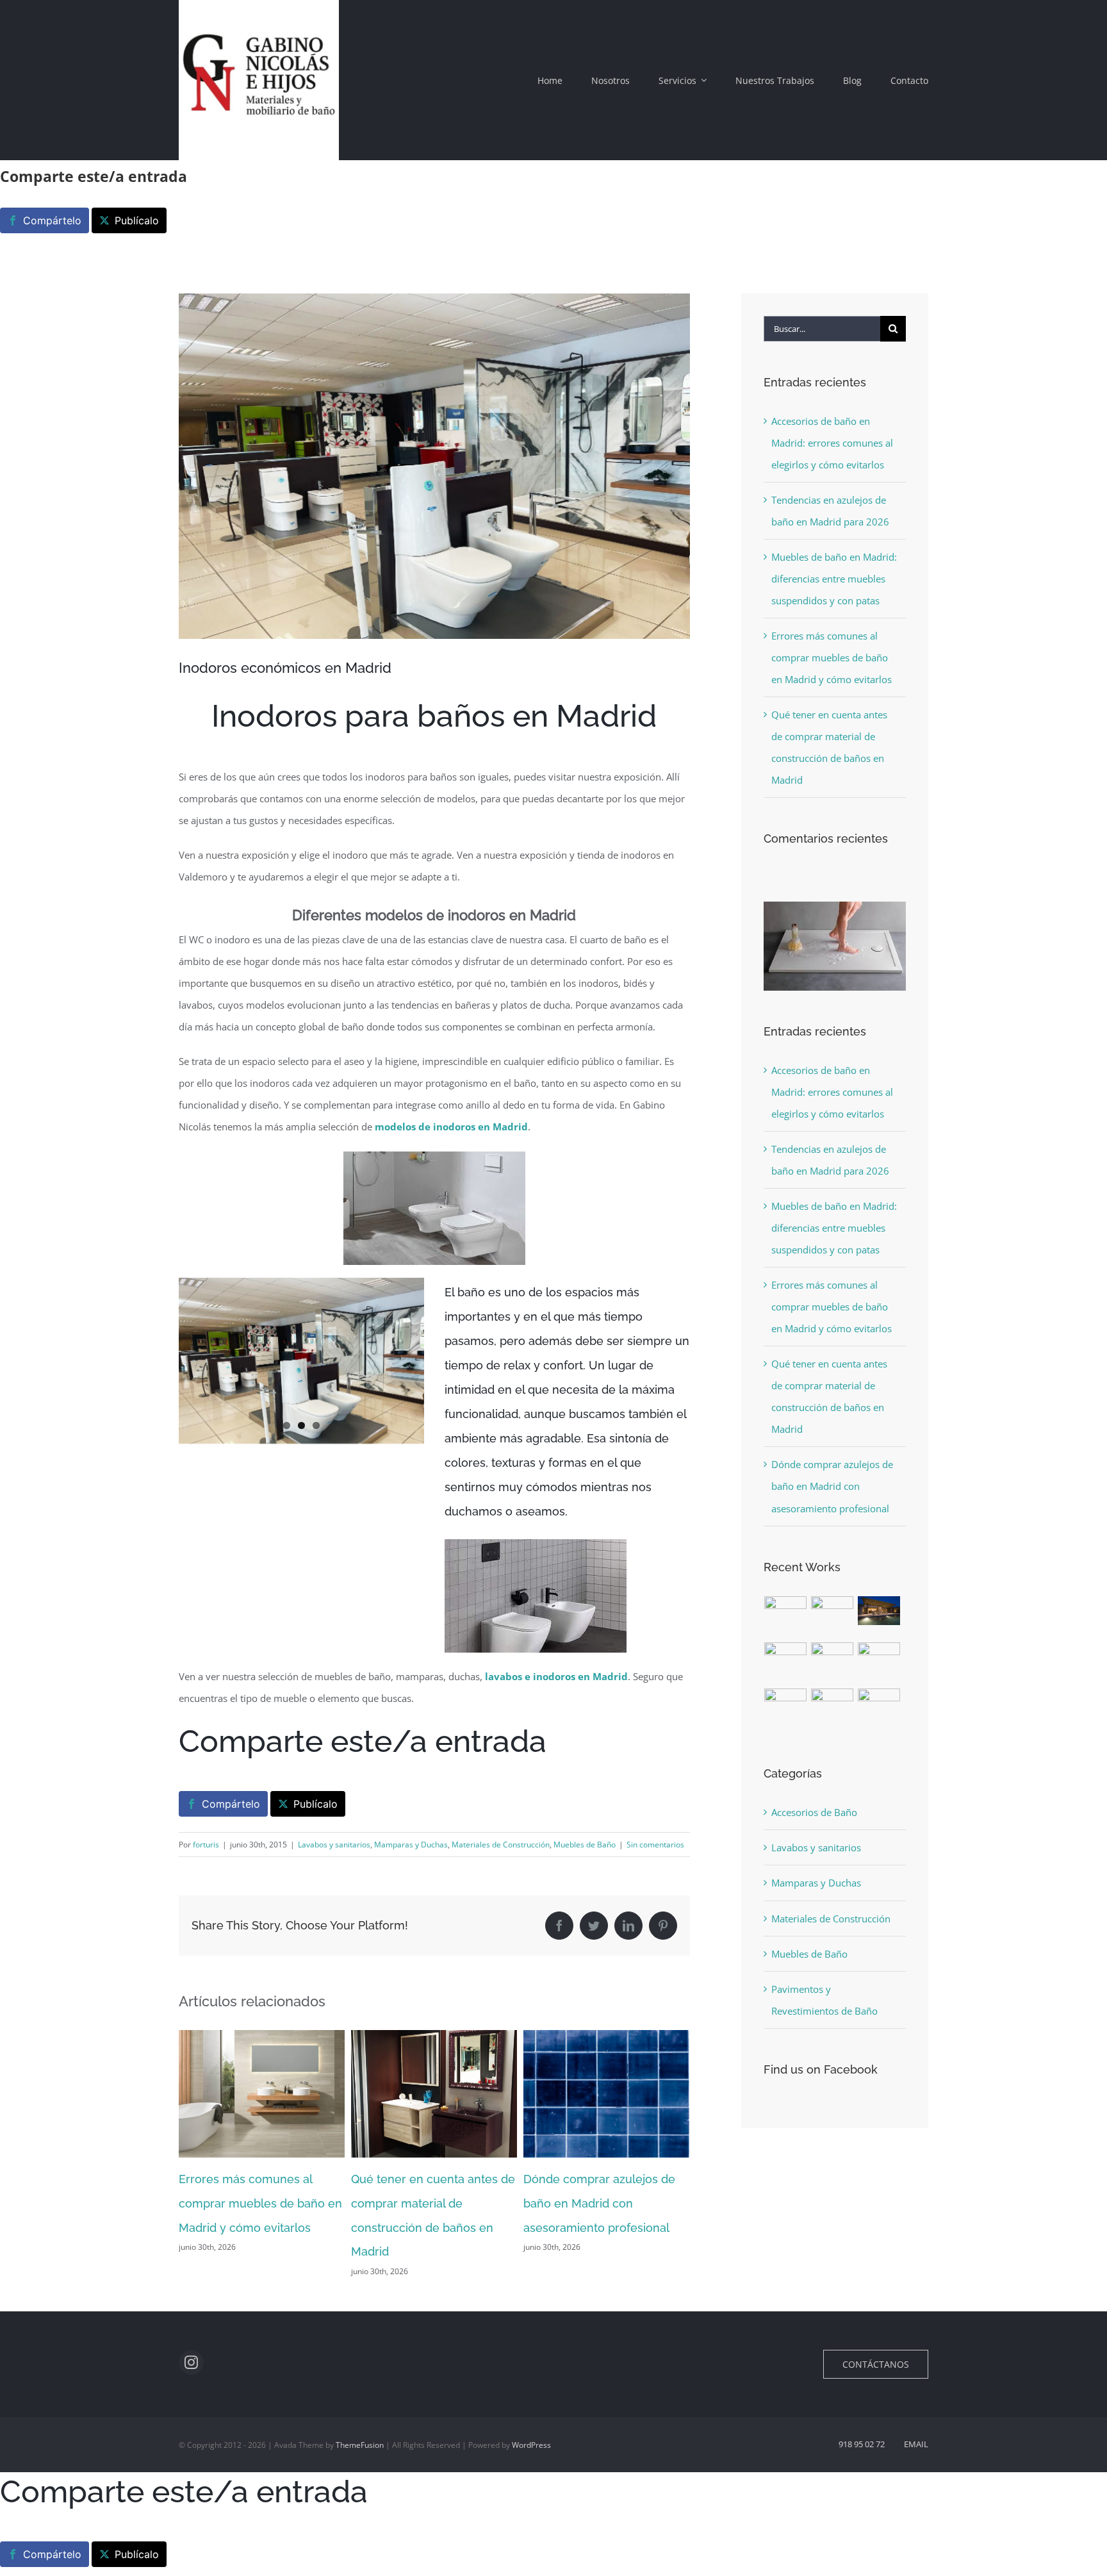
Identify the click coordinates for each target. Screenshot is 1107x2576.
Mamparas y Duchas (411, 1845)
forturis (206, 1845)
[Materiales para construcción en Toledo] (879, 1611)
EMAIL (916, 2444)
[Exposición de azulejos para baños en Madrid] (786, 1617)
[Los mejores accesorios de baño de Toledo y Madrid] (832, 1710)
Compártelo (52, 220)
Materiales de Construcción (501, 1845)
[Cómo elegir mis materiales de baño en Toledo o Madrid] (879, 1703)
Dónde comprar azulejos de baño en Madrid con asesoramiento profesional (427, 2203)
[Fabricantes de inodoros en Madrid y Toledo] (786, 1710)
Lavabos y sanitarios (334, 1845)
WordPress (531, 2445)
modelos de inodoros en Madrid (451, 1127)
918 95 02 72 (862, 2444)
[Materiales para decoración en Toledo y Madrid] (832, 1657)
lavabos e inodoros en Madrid (556, 1676)
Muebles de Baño (585, 1845)
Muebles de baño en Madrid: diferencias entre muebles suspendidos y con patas (834, 579)
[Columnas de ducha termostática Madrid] (832, 1617)
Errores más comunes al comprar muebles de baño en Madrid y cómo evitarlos (832, 657)
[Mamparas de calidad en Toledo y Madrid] (879, 1664)
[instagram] (191, 2362)
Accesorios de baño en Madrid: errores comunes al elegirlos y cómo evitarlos (832, 443)
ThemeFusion (360, 2445)
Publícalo (137, 220)
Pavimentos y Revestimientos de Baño (824, 2000)
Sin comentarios (655, 1845)
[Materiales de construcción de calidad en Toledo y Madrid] (786, 1657)
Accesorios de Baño (814, 1812)
